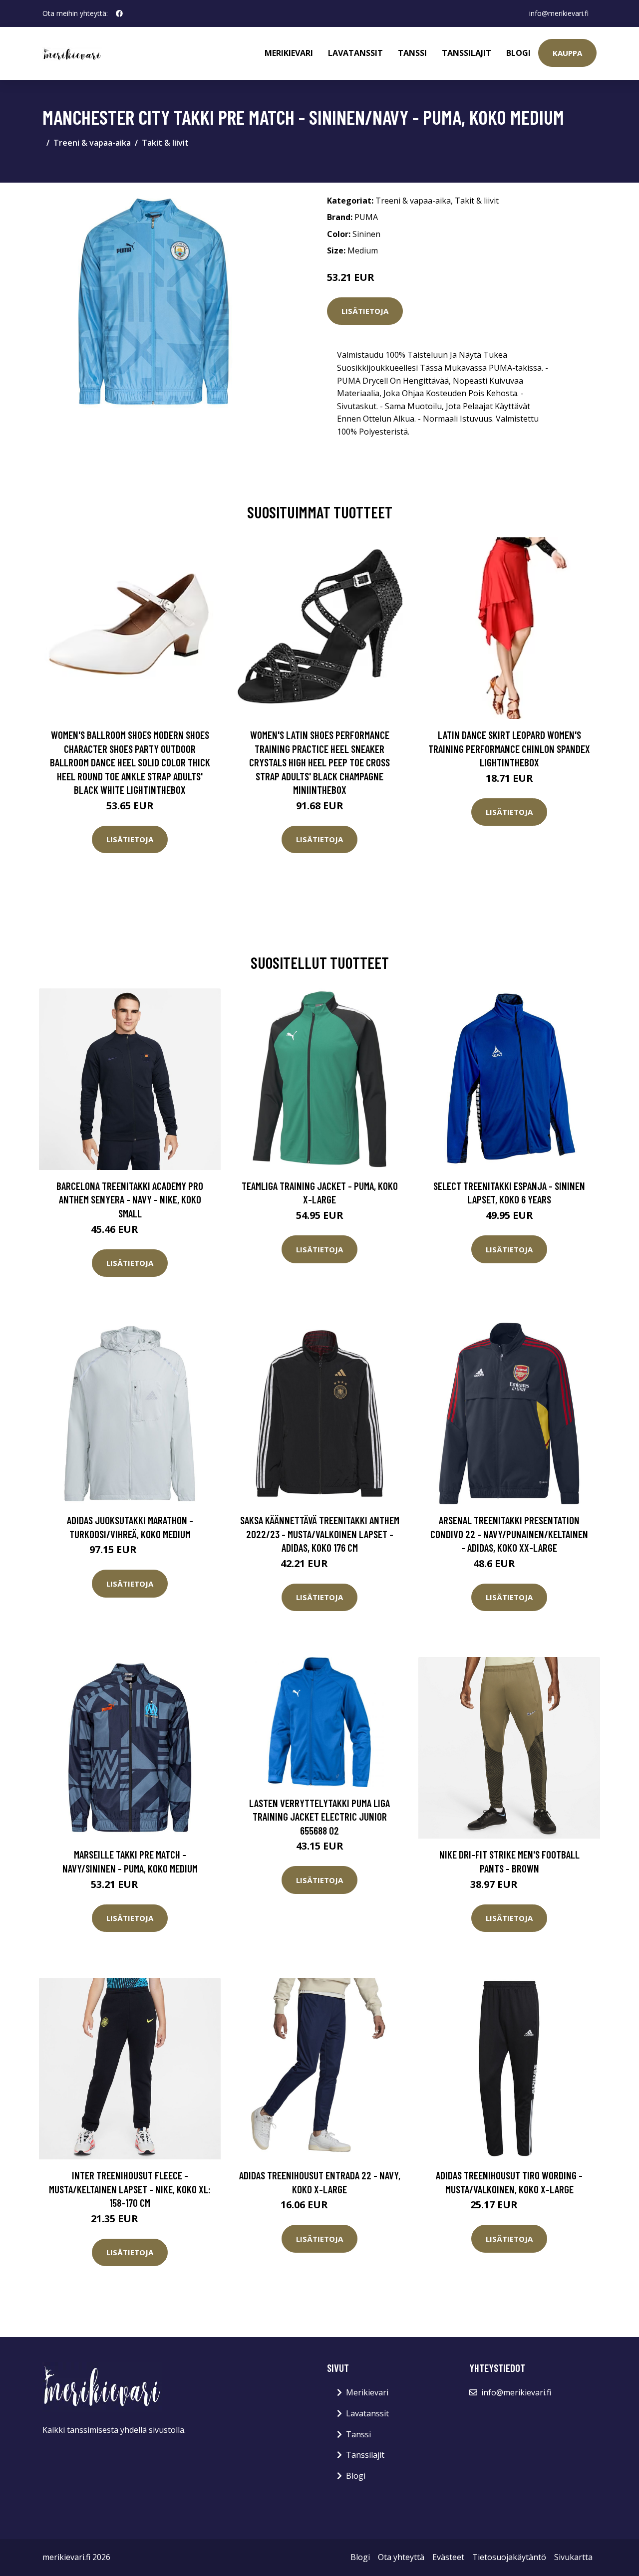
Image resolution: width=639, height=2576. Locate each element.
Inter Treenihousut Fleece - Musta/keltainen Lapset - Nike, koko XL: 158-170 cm (130, 2189)
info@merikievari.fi (559, 13)
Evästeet (448, 2557)
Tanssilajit (467, 53)
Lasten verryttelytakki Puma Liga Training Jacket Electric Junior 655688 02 (319, 1817)
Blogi (518, 53)
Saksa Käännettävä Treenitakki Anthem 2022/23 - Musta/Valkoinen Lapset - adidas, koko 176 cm (320, 1534)
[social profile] (119, 13)
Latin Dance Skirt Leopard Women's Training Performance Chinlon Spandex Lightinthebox (509, 748)
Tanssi (412, 53)
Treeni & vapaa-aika (92, 143)
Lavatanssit (355, 53)
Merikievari (289, 53)
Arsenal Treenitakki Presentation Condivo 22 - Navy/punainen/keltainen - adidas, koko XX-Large (509, 1534)
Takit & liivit (165, 143)
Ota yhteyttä (401, 2557)
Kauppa (567, 53)
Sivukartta (573, 2557)
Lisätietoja (365, 311)
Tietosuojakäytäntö (509, 2557)
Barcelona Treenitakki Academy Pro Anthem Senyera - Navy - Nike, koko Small (130, 1199)
